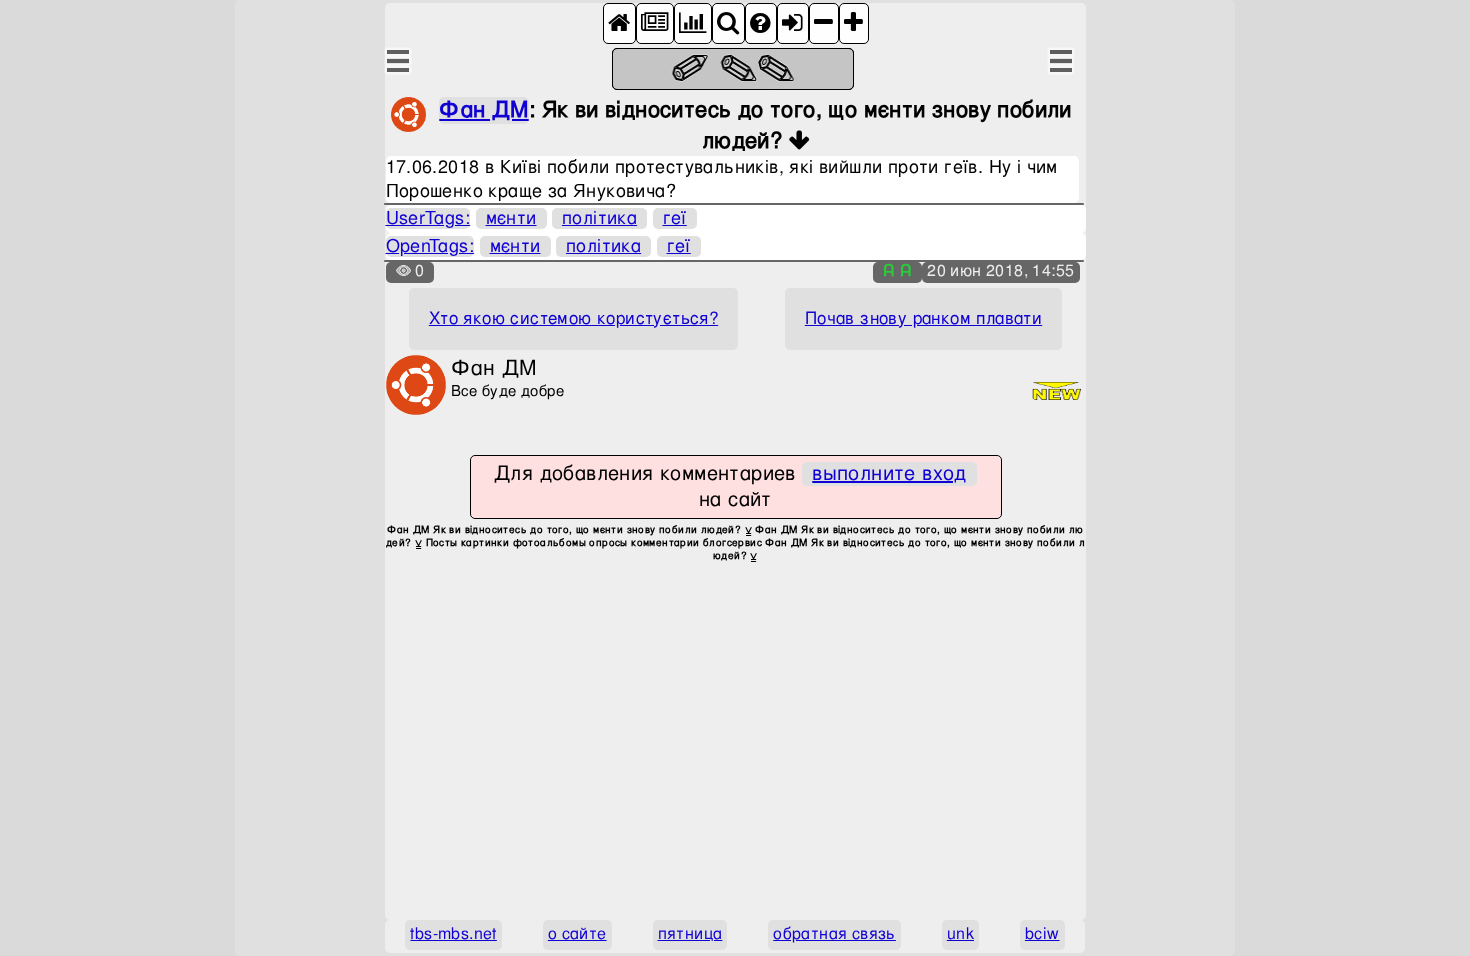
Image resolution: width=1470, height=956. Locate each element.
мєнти (511, 218)
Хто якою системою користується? (573, 319)
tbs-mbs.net (453, 934)
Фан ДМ (483, 110)
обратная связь (834, 934)
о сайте (577, 934)
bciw (1042, 934)
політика (599, 218)
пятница (690, 934)
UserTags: (428, 218)
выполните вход (889, 474)
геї (675, 218)
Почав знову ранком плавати (923, 319)
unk (960, 934)
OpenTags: (430, 246)
